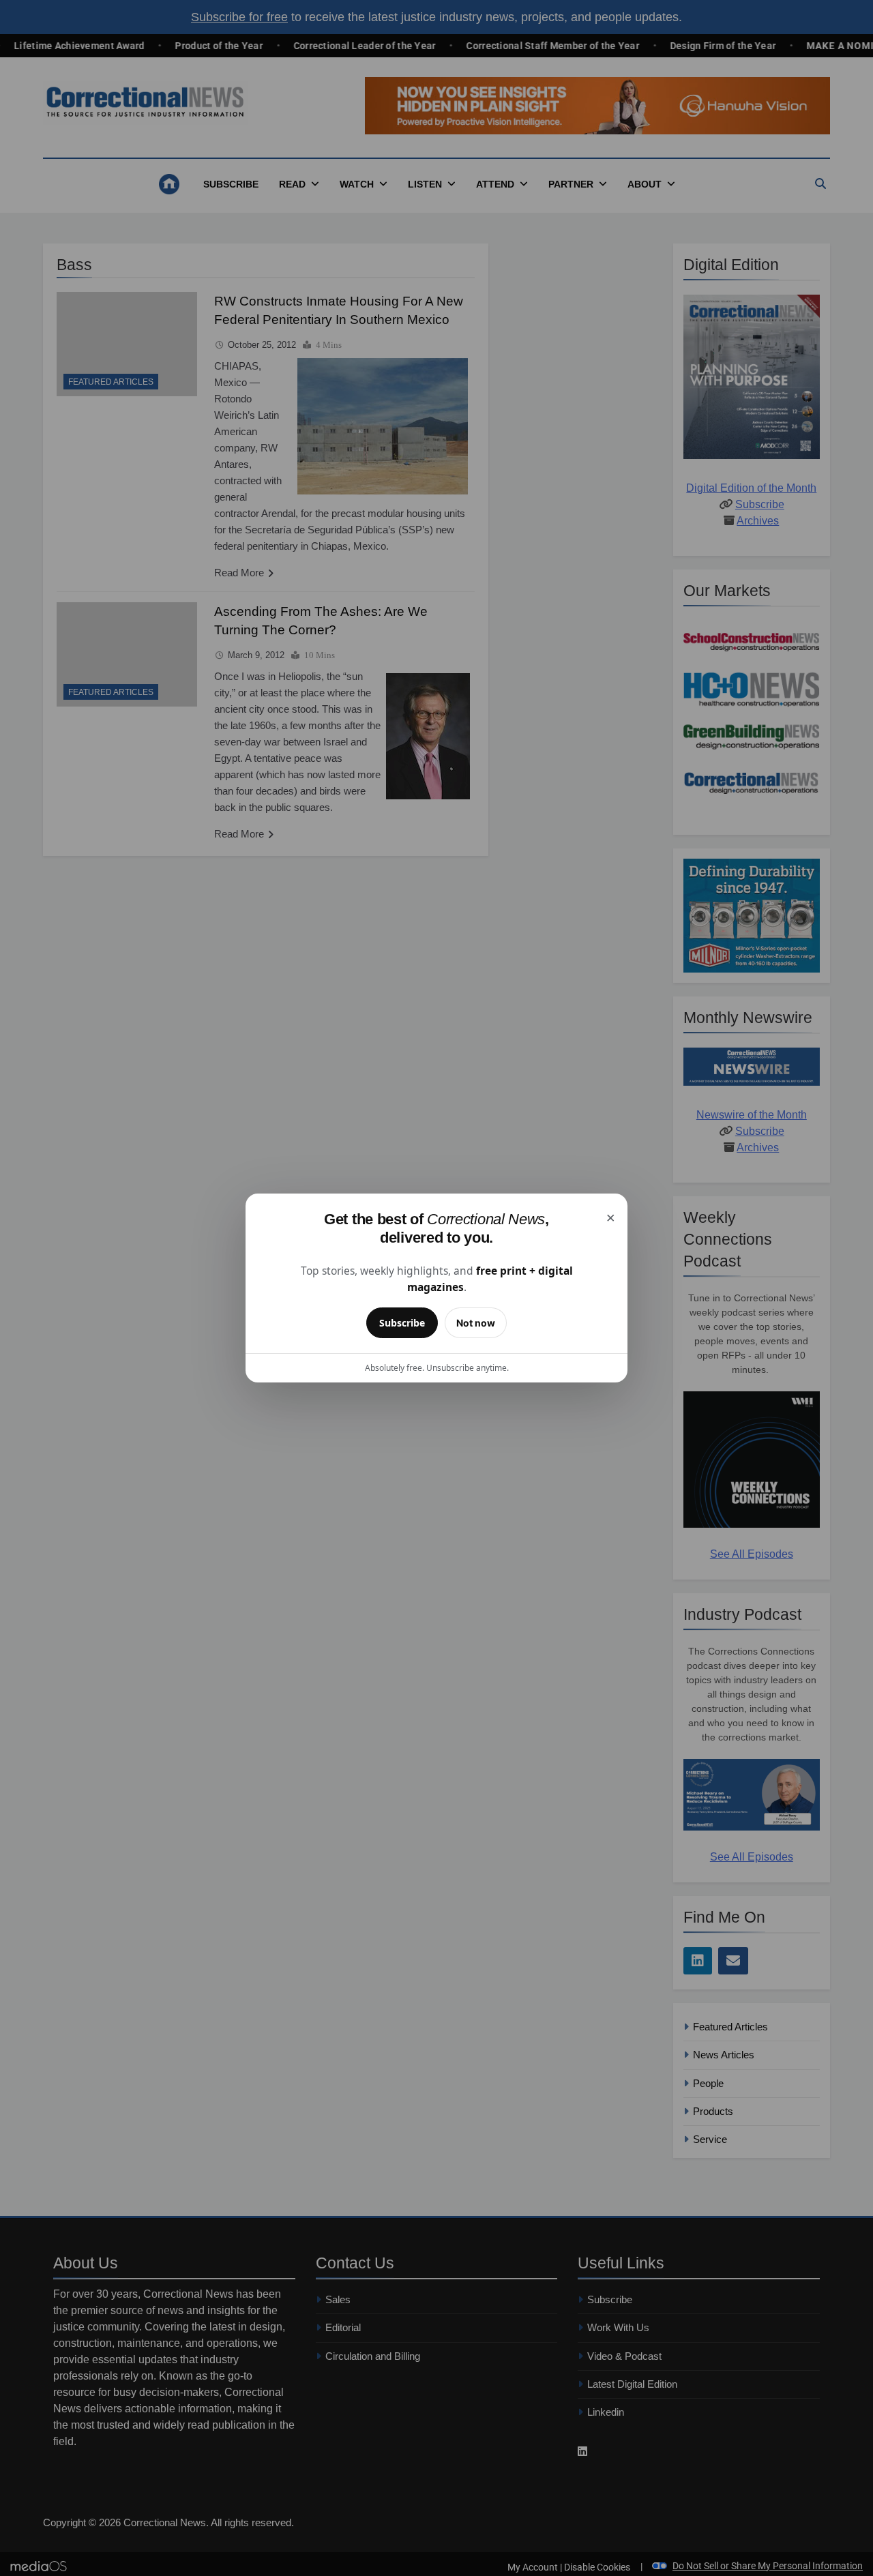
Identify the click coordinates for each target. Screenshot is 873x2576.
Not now (476, 1323)
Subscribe (402, 1323)
